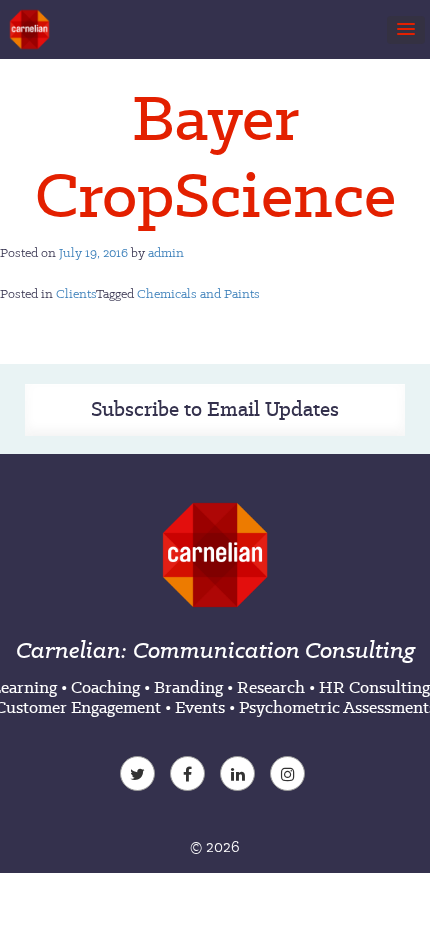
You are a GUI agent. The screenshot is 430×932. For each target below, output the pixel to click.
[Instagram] (290, 776)
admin (166, 252)
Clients (76, 293)
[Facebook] (190, 776)
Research (271, 687)
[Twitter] (140, 776)
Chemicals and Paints (198, 293)
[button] (406, 30)
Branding (188, 687)
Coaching (105, 687)
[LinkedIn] (240, 776)
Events (200, 707)
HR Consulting (374, 687)
